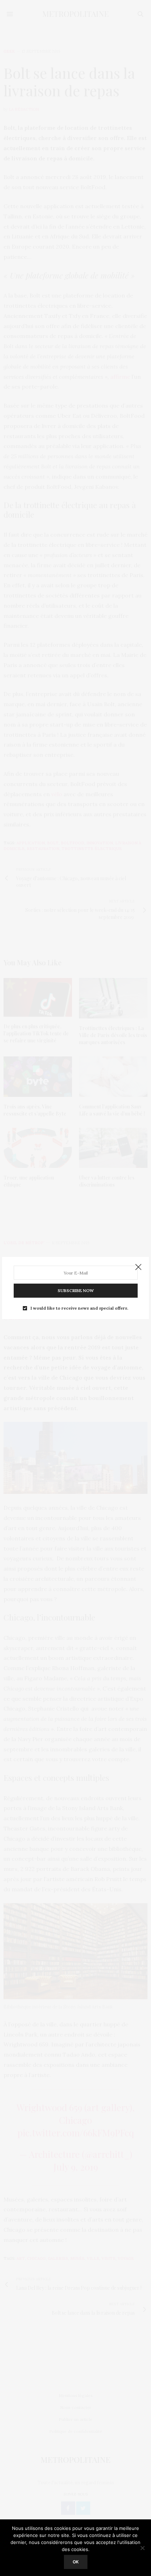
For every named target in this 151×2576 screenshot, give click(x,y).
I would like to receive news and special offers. (79, 1308)
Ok (76, 2562)
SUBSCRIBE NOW (76, 1290)
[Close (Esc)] (138, 1267)
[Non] (142, 2548)
